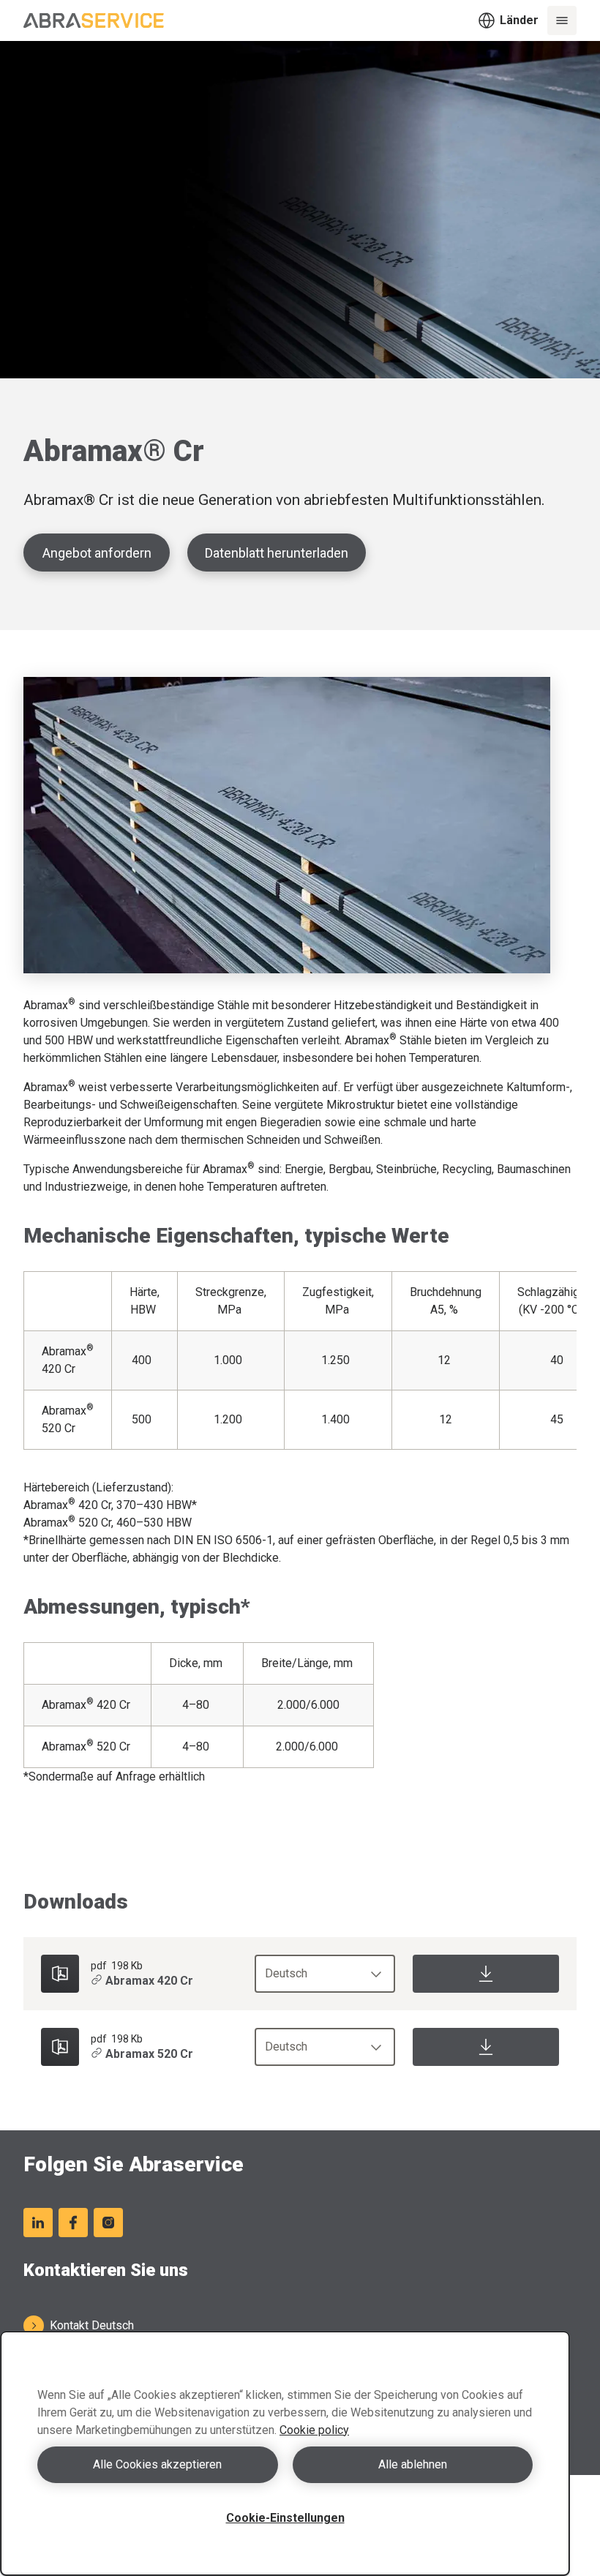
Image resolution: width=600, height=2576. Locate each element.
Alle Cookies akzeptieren (157, 2464)
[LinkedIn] (38, 2223)
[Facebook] (73, 2223)
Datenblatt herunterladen (277, 553)
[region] (285, 2453)
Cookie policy (314, 2430)
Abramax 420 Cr (149, 1981)
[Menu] (562, 20)
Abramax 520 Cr (149, 2054)
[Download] (486, 1974)
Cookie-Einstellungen (285, 2518)
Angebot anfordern (97, 553)
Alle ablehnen (413, 2464)
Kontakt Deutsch (92, 2325)
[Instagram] (108, 2223)
